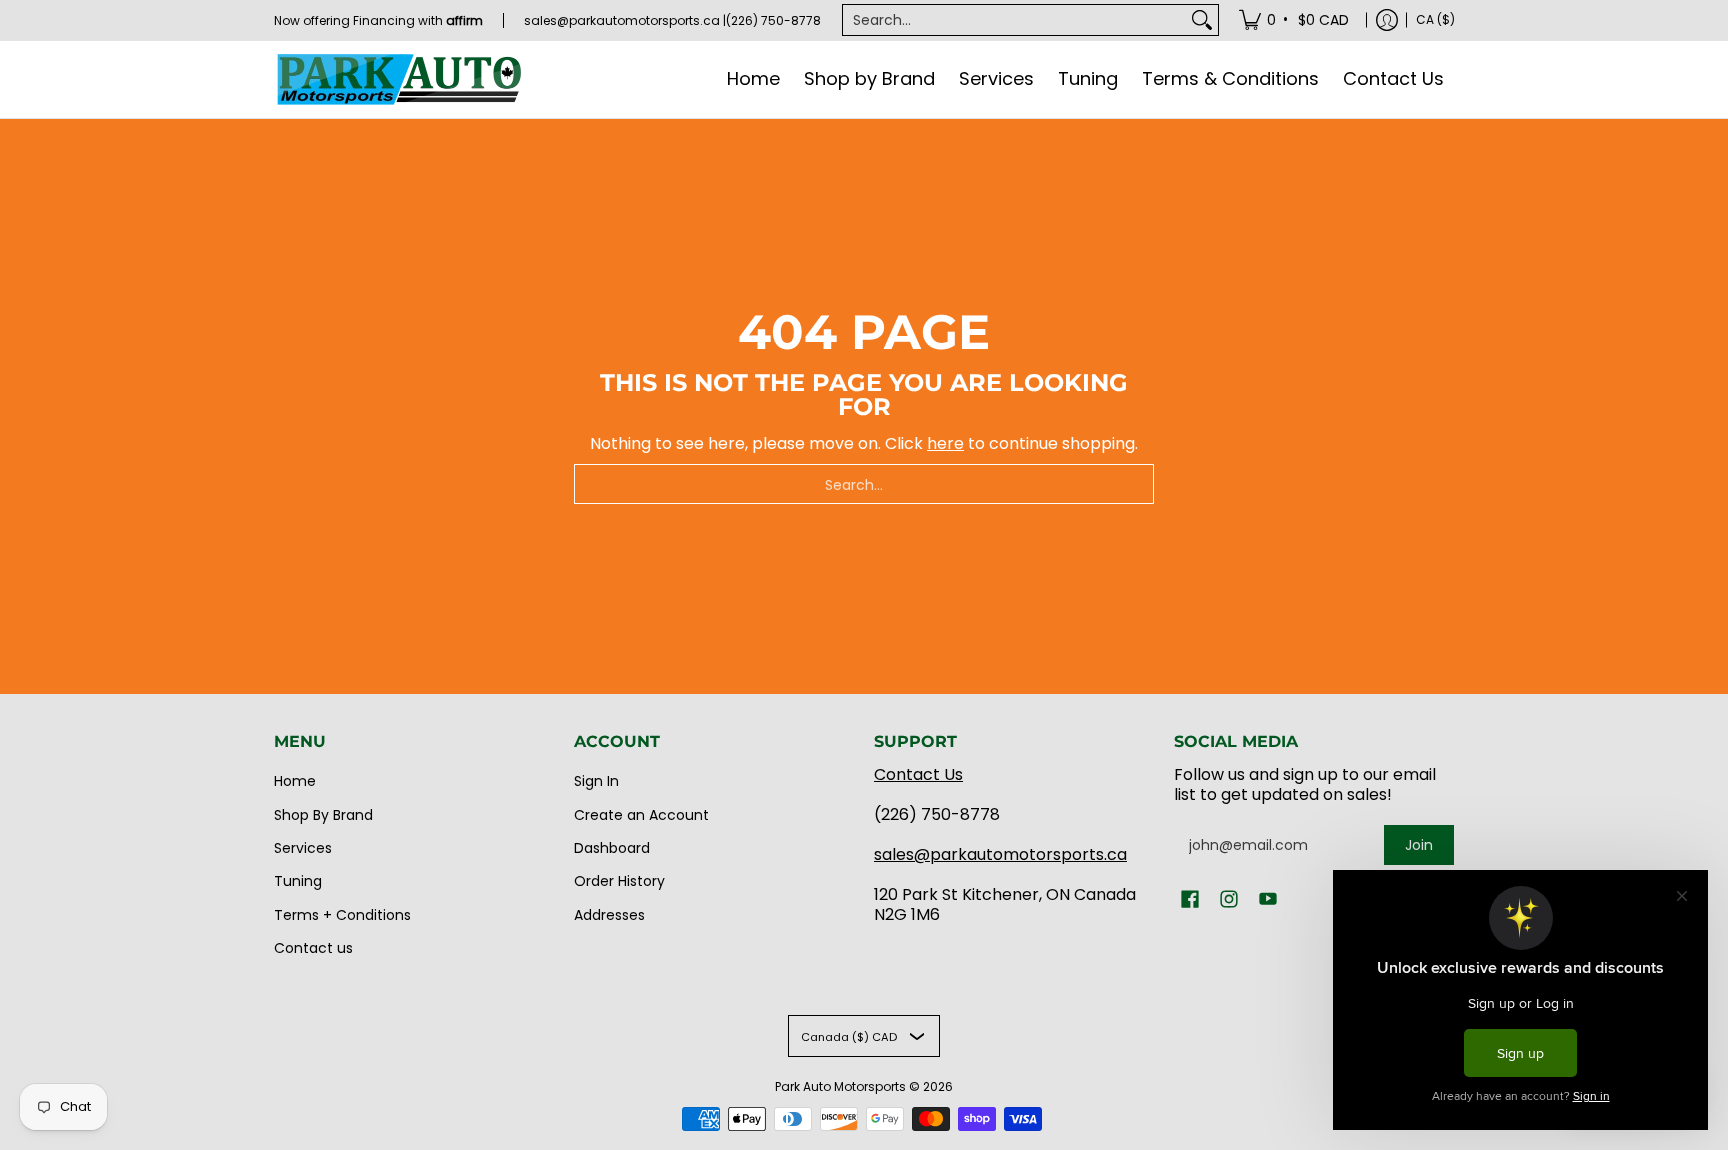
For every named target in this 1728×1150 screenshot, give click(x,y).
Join (1419, 845)
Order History (619, 881)
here (945, 443)
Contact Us (918, 774)
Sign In (596, 781)
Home (295, 781)
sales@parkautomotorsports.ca (1000, 854)
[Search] (1202, 20)
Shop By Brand (323, 815)
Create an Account (641, 815)
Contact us (313, 948)
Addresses (609, 915)
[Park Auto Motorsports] (399, 79)
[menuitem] (1295, 20)
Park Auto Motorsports (840, 1086)
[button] (1190, 899)
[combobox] (1014, 20)
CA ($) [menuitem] (1435, 19)
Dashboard (612, 848)
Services (303, 848)
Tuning (298, 881)
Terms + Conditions (342, 915)
